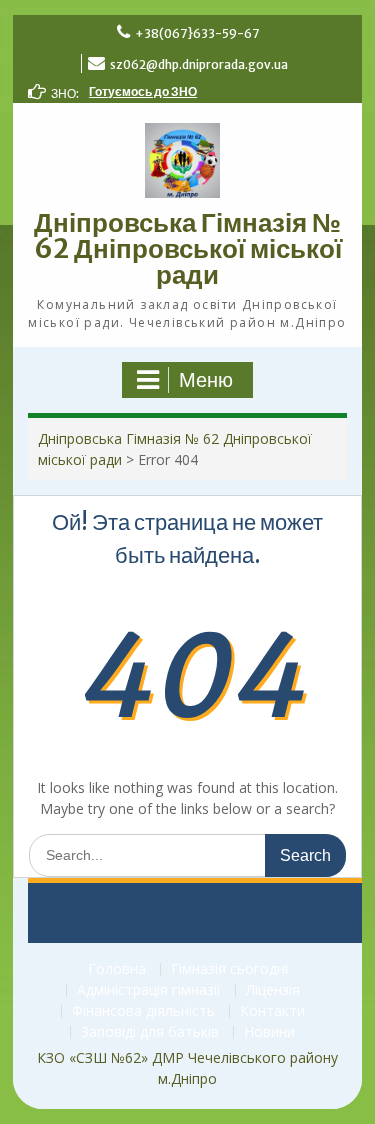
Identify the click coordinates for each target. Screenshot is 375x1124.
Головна (117, 969)
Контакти (272, 1011)
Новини (269, 1032)
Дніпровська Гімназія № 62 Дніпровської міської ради (188, 248)
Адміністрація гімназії (149, 990)
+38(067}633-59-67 (197, 33)
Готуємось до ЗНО (143, 91)
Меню (206, 380)
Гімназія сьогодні (229, 969)
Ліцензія (273, 990)
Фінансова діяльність (143, 1011)
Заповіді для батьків (150, 1032)
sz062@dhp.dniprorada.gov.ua (199, 64)
